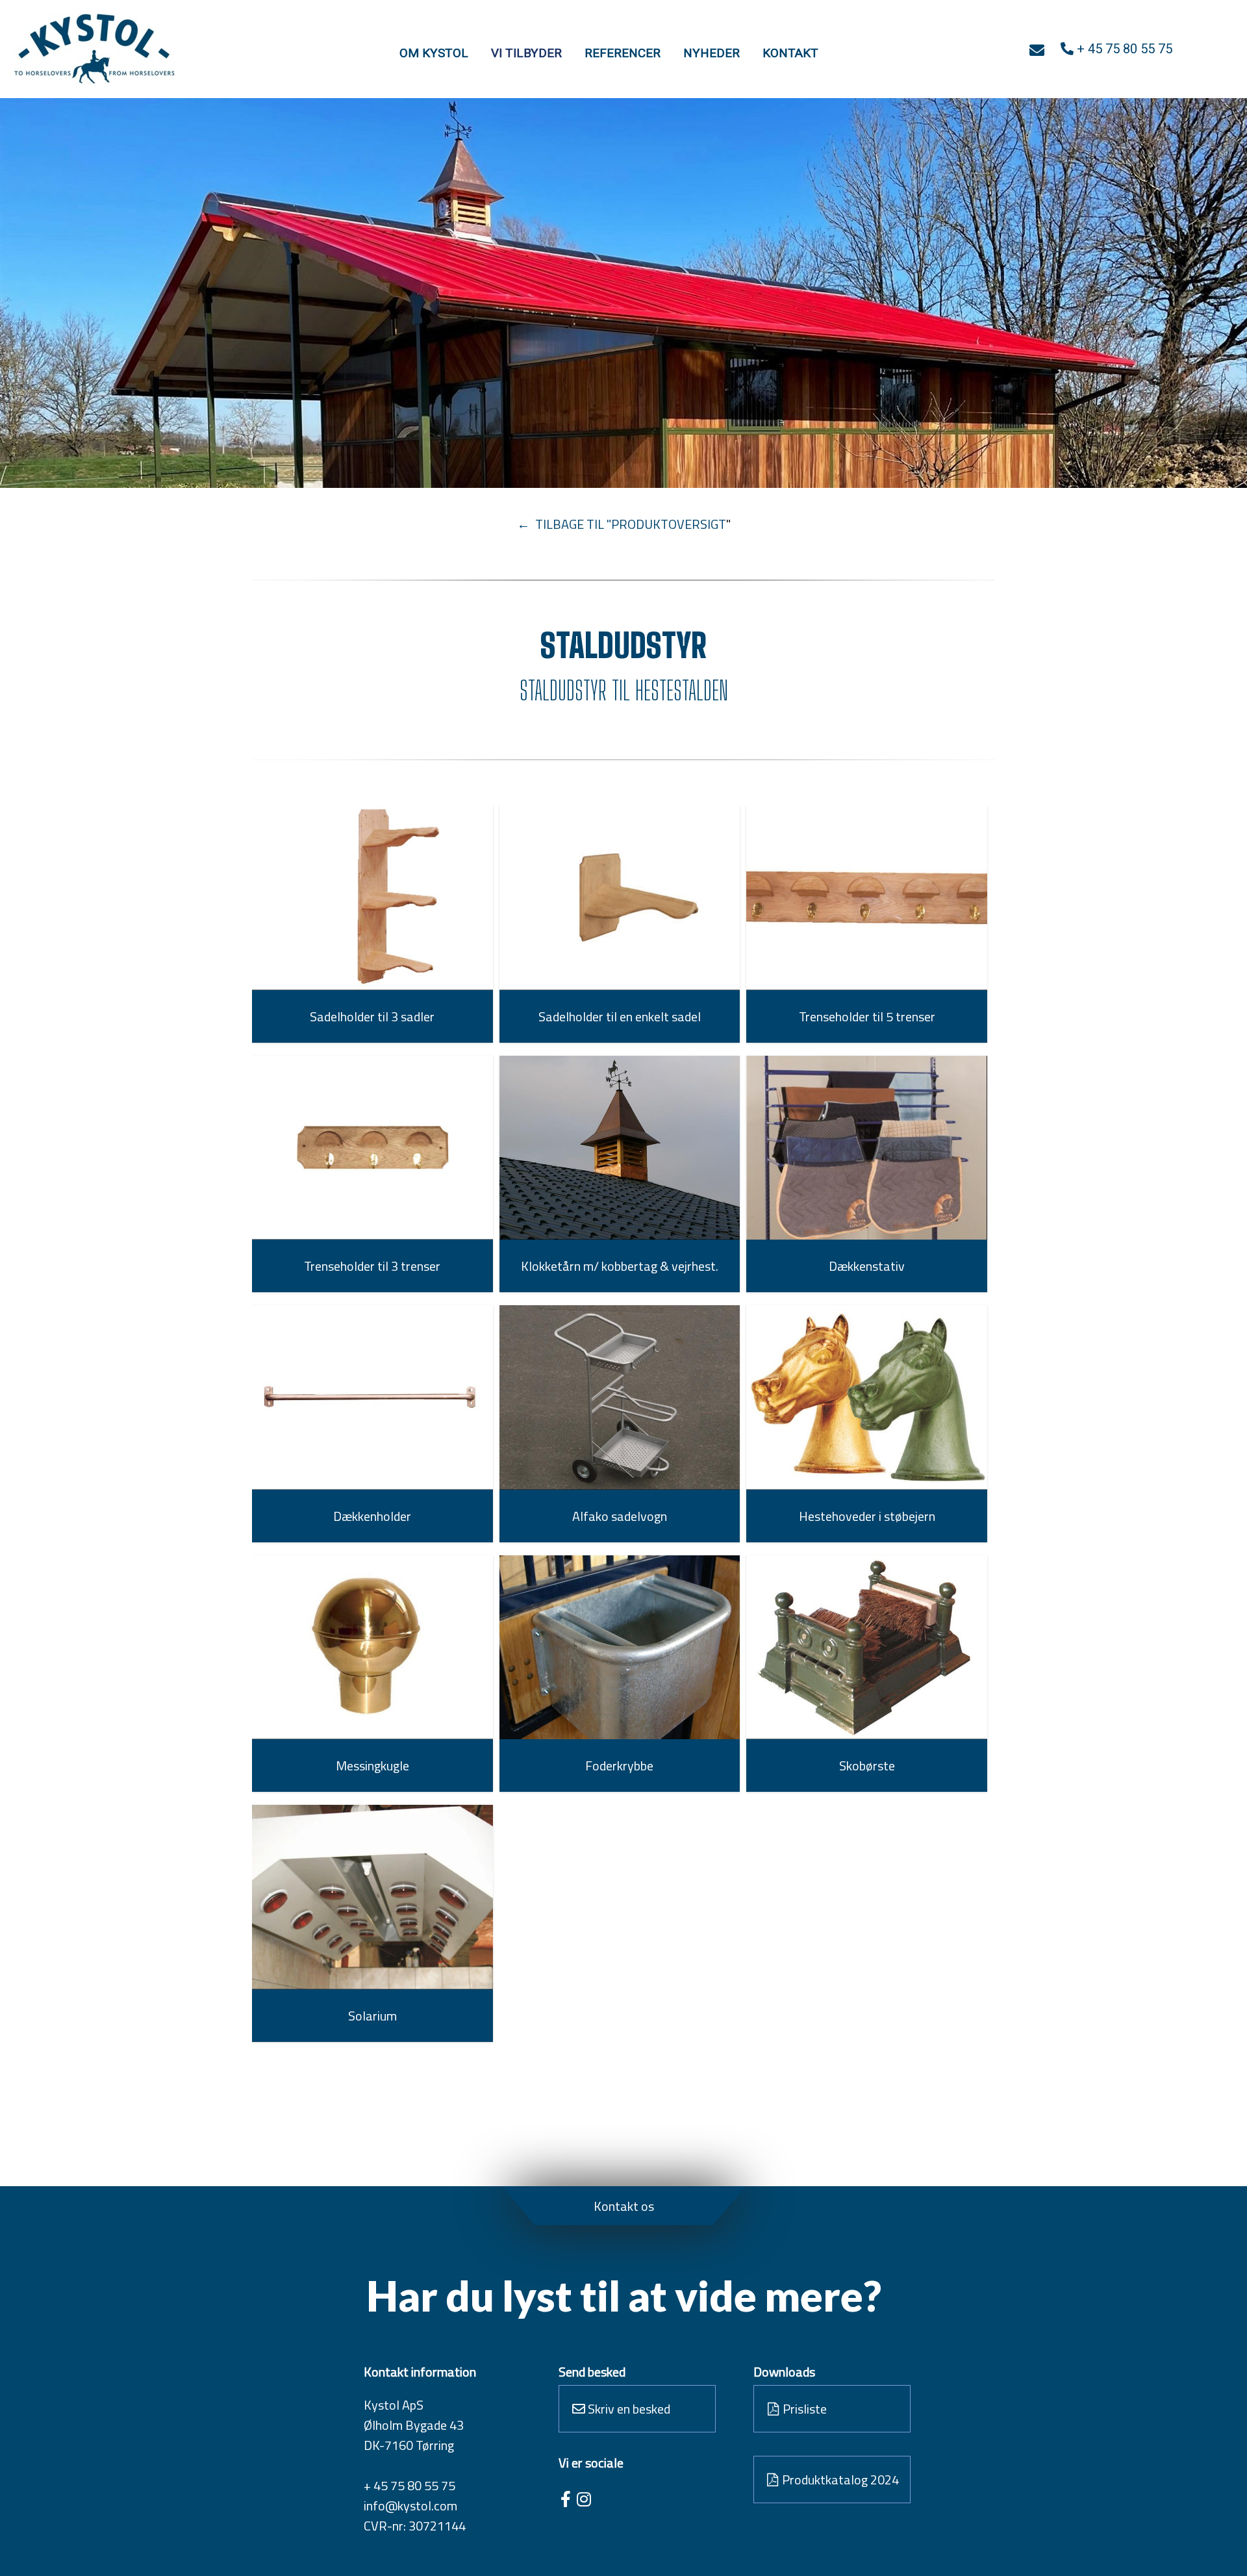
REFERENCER (623, 53)
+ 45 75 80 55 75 (409, 2485)
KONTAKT (790, 53)
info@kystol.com (410, 2506)
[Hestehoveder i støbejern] (867, 1397)
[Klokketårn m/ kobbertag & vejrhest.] (620, 1148)
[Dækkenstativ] (867, 1148)
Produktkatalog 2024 (839, 2480)
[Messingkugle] (372, 1648)
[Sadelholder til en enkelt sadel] (620, 898)
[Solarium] (372, 1897)
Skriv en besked (628, 2409)
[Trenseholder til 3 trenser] (372, 1148)
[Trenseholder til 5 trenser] (867, 898)
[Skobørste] (867, 1648)
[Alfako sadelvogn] (620, 1397)
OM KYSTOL (434, 53)
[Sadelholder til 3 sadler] (372, 898)
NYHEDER (712, 53)
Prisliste (803, 2409)
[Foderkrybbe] (620, 1647)
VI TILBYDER (526, 53)
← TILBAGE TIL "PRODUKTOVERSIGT (622, 524)
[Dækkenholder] (372, 1397)
